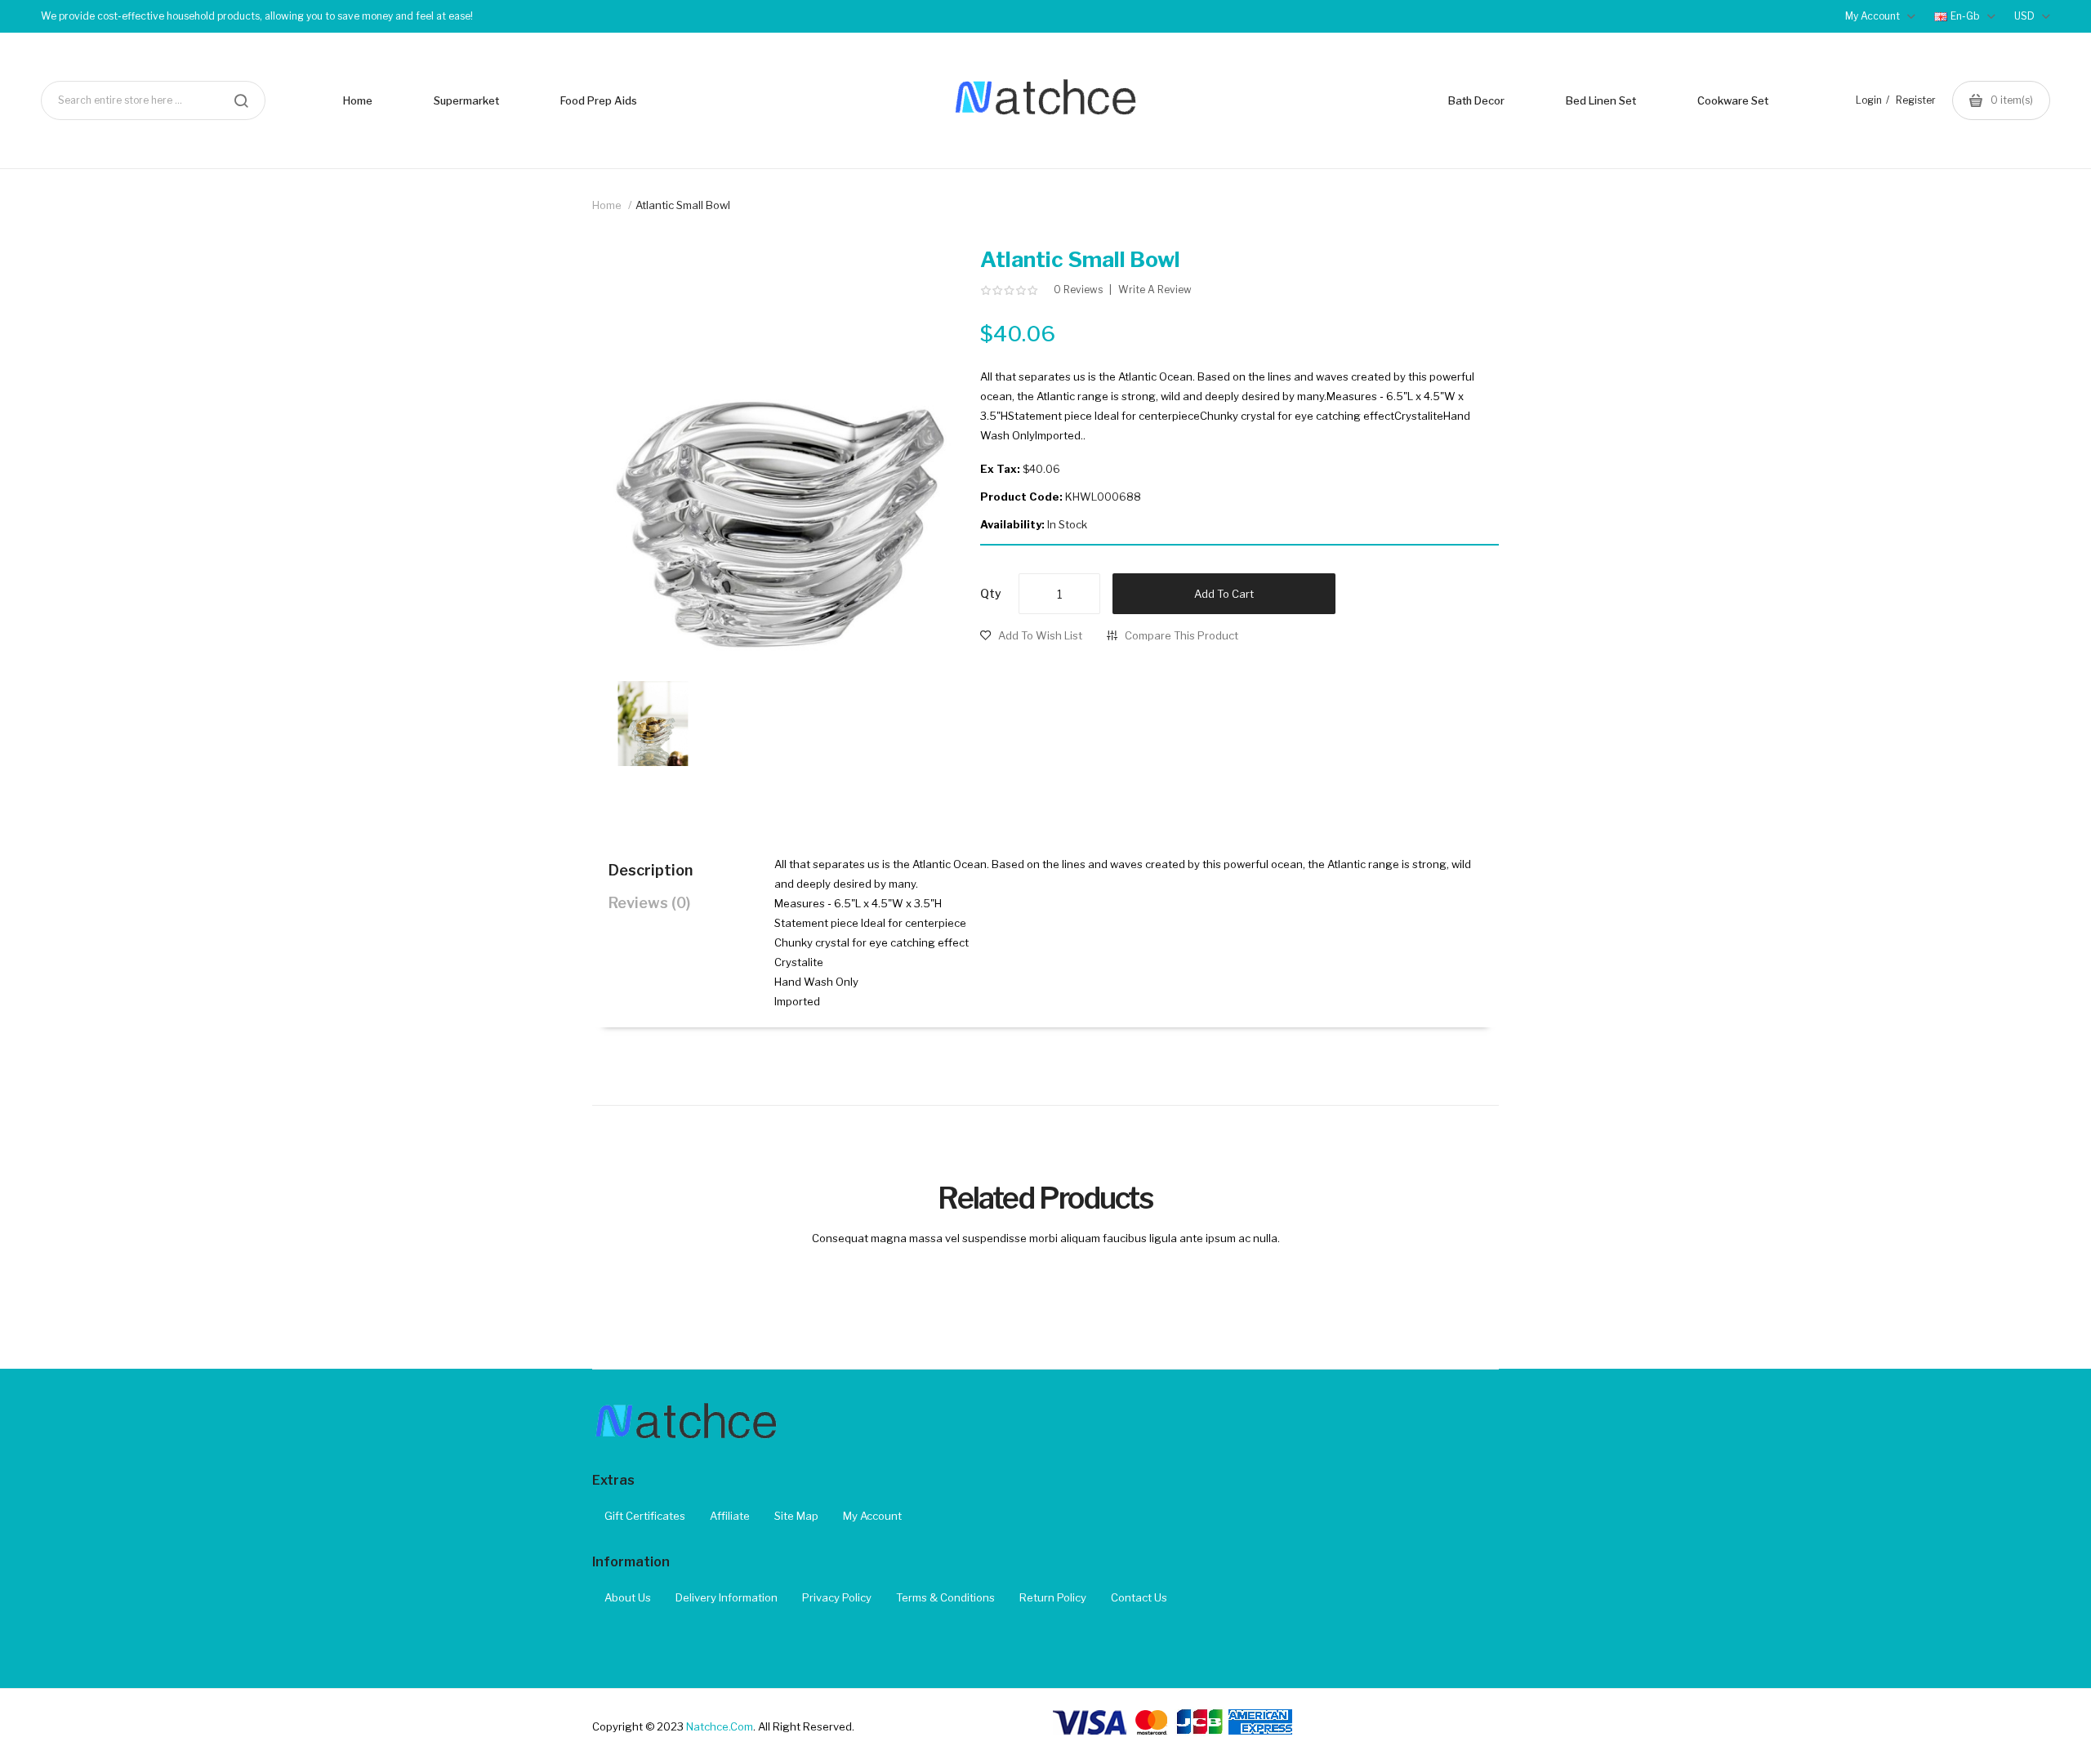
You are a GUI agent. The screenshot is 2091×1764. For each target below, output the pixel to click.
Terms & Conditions (945, 1597)
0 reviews (1078, 290)
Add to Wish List (1040, 635)
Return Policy (1053, 1597)
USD (2026, 16)
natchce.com (720, 1726)
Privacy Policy (837, 1597)
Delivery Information (727, 1597)
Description (651, 870)
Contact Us (1139, 1597)
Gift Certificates (645, 1516)
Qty (991, 593)
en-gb (1966, 16)
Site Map (796, 1516)
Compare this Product (1181, 635)
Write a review (1155, 290)
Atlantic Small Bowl (683, 205)
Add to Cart (1224, 594)
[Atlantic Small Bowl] (653, 723)
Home (607, 205)
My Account (872, 1516)
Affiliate (730, 1516)
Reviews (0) (649, 903)
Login (1869, 100)
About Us (628, 1597)
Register (1916, 100)
